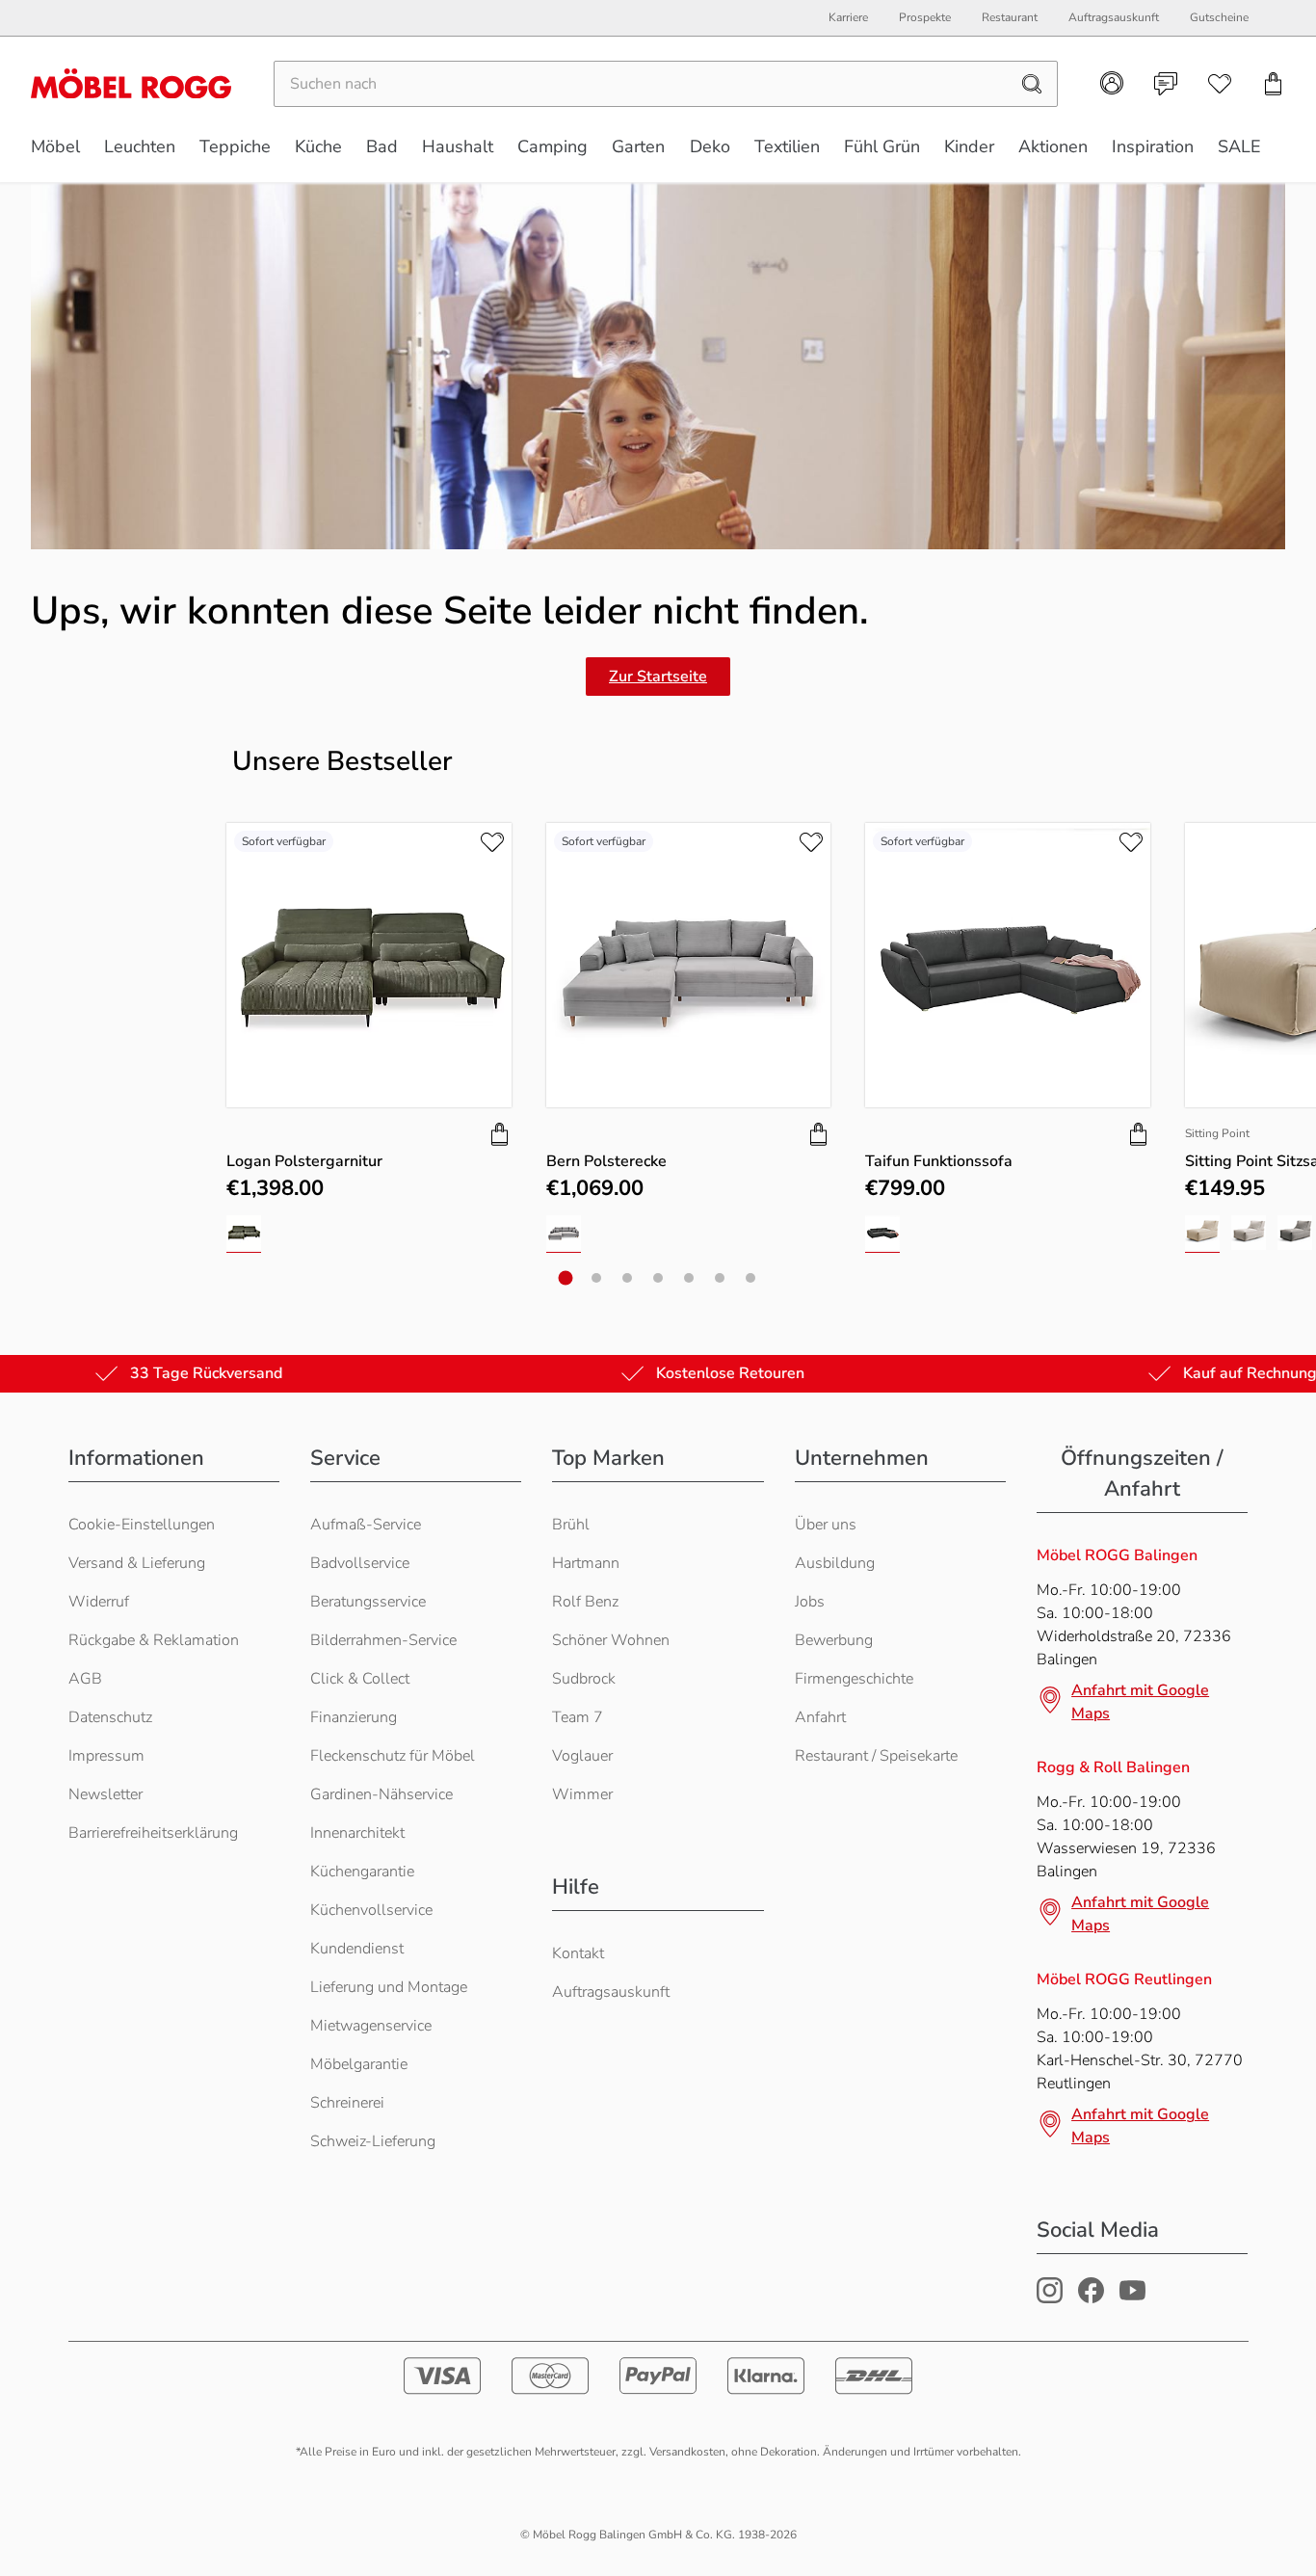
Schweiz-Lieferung (373, 2141)
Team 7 (578, 1717)
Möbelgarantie (359, 2064)
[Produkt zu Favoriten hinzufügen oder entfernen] (492, 842)
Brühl (571, 1525)
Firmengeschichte (854, 1679)
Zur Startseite (658, 677)
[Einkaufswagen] (1274, 84)
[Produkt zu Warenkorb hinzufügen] (500, 1134)
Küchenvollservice (371, 1910)
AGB (85, 1679)
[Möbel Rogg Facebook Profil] (1091, 2298)
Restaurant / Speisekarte (876, 1756)
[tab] (566, 1278)
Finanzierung (354, 1717)
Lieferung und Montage (389, 1987)
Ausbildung (835, 1563)
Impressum (106, 1756)
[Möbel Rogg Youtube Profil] (1132, 2298)
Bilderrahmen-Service (383, 1640)
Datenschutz (110, 1717)
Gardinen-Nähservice (382, 1794)
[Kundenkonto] (1112, 83)
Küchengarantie (362, 1872)
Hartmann (586, 1563)
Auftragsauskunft (611, 1992)
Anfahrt (820, 1717)
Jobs (810, 1602)
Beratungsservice (368, 1602)
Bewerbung (834, 1640)
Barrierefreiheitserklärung (153, 1833)
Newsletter (105, 1794)
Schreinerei (347, 2103)
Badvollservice (360, 1563)
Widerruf (99, 1602)
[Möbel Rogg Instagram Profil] (1050, 2298)
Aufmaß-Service (366, 1525)
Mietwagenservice (371, 2026)
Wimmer (582, 1794)
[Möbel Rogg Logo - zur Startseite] (131, 83)
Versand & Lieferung (137, 1563)
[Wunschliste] (1220, 84)
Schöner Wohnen (611, 1640)
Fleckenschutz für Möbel (393, 1756)
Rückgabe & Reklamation (154, 1640)
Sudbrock (584, 1679)
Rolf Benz (585, 1602)
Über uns (826, 1525)
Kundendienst (357, 1949)
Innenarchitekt (357, 1833)
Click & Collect (360, 1679)
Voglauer (582, 1756)
